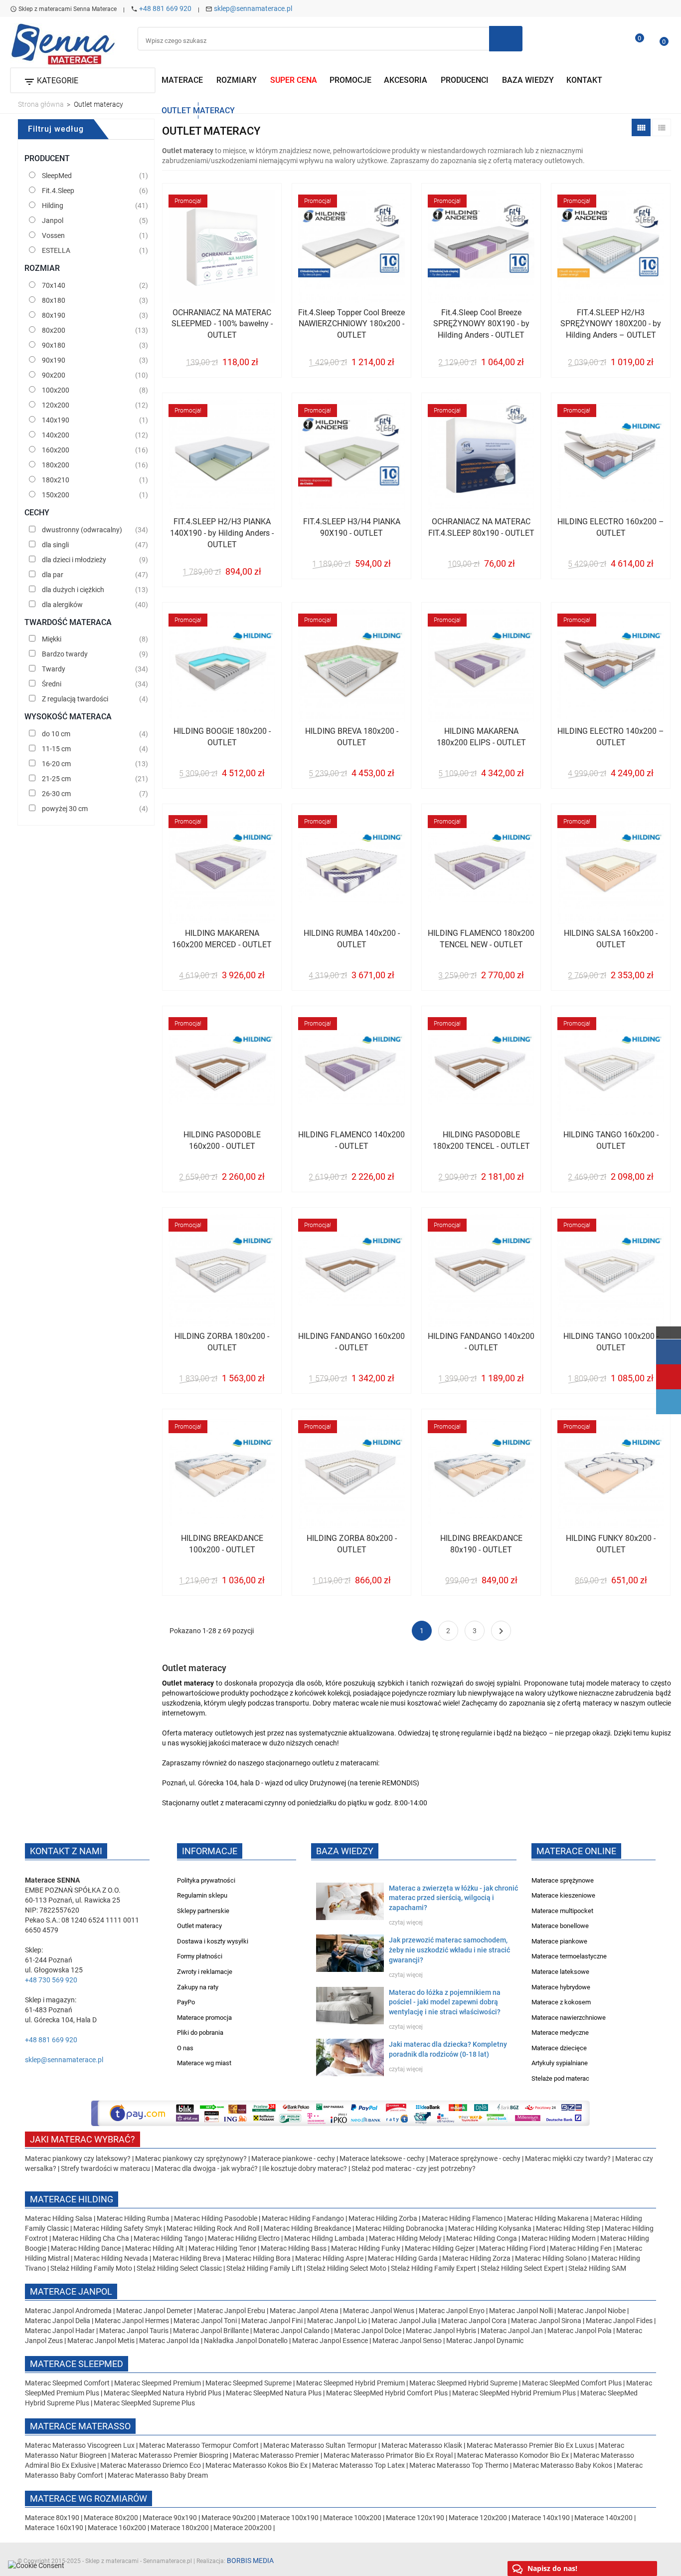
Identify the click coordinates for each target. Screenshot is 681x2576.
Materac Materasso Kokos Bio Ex (257, 2465)
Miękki (52, 639)
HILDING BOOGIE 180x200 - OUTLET (222, 737)
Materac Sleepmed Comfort (68, 2383)
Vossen (53, 235)
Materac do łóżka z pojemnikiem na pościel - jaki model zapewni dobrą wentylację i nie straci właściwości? (445, 2002)
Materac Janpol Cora (474, 2321)
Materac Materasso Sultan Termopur (321, 2445)
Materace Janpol (71, 2291)
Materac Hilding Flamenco (463, 2218)
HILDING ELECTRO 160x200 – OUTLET (611, 527)
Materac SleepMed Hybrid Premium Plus (514, 2393)
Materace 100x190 (289, 2518)
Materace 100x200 (352, 2518)
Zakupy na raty (198, 1987)
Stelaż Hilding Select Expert (523, 2268)
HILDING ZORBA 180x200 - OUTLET (222, 1342)
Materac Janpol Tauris (134, 2331)
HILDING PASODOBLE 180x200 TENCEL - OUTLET (481, 1140)
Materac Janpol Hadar (60, 2331)
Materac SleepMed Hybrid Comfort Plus (387, 2393)
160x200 (56, 450)
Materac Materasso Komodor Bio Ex (514, 2455)
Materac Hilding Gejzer (440, 2248)
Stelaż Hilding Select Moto (347, 2268)
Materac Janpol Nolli (521, 2311)
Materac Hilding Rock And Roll (214, 2228)
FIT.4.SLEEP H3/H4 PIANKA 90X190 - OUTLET (352, 527)
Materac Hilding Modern (559, 2238)
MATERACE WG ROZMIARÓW (88, 2498)
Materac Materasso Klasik (423, 2445)
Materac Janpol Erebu (232, 2311)
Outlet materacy (199, 1926)
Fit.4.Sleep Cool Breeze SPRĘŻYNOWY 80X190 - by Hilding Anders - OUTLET (481, 324)
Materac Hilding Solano (551, 2258)
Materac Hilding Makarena (549, 2218)
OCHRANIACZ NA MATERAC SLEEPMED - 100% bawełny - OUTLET (222, 324)
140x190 (56, 420)
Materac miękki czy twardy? (568, 2158)
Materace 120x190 (415, 2518)
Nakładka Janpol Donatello (246, 2341)
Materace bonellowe (560, 1926)
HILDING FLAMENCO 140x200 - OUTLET (351, 1140)
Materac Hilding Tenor (222, 2248)
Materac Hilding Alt (155, 2248)
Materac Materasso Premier (277, 2455)
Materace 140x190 (541, 2518)
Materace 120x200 (478, 2518)
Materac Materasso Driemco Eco (151, 2465)
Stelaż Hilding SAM (597, 2268)
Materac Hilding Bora (258, 2258)
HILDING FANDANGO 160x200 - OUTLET (351, 1342)
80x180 (54, 300)
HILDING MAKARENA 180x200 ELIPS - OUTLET (481, 737)
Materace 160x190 (54, 2528)
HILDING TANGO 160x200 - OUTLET (611, 1140)
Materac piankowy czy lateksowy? (78, 2158)
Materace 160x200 (117, 2528)
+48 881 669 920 (165, 8)
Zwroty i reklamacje (205, 1972)
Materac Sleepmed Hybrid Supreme (463, 2383)
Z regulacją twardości (75, 699)
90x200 (54, 375)
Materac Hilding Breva (187, 2258)
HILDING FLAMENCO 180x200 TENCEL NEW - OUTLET (481, 939)
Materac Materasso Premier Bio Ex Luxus (531, 2445)
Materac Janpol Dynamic (485, 2341)
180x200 (56, 465)
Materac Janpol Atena (305, 2311)
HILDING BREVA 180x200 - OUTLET (352, 737)
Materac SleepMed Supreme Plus (144, 2403)
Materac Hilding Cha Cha (91, 2238)
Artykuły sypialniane (560, 2063)
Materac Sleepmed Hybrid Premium (350, 2383)
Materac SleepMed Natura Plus (274, 2393)
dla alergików (62, 605)
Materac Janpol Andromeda (69, 2311)
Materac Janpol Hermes (132, 2321)
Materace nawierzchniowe (569, 2018)
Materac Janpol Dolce (368, 2331)
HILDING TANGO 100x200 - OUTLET (611, 1342)
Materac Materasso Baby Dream (158, 2475)
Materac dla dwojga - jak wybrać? (206, 2168)
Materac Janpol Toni (205, 2321)
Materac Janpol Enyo (452, 2311)
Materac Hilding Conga (482, 2238)
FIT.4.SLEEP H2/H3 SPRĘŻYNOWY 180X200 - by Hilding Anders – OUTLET (611, 324)
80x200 (54, 330)
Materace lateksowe (560, 1972)
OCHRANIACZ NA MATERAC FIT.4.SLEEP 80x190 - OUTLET (481, 527)
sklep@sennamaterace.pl (253, 8)
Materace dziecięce (559, 2048)
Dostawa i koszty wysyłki (213, 1941)
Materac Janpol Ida (169, 2341)
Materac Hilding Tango (169, 2238)
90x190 (54, 360)
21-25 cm (56, 779)
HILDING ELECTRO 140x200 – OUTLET (611, 737)
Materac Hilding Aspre (329, 2258)
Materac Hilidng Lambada (325, 2238)
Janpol (53, 220)
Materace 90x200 (229, 2518)
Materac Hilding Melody (405, 2238)
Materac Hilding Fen (581, 2248)
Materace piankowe (559, 1941)
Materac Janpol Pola (580, 2331)
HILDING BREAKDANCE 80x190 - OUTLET (481, 1544)
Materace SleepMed (77, 2364)
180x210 (56, 480)
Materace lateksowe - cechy (382, 2158)
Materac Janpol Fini (272, 2321)
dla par (53, 575)
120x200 (56, 405)
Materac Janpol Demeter (155, 2311)
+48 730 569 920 (51, 1980)
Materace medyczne (560, 2033)
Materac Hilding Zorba (384, 2218)
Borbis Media (250, 2561)
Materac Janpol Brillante (211, 2331)
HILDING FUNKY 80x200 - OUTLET (611, 1544)
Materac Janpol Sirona (546, 2321)
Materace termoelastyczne (569, 1956)
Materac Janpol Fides (619, 2321)
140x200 (56, 435)
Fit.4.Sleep (58, 191)
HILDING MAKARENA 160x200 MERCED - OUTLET (222, 939)
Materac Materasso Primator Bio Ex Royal (389, 2455)
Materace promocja (204, 2018)
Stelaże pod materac (560, 2078)
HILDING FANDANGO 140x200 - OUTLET (481, 1342)
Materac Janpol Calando (291, 2331)
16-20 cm (56, 764)
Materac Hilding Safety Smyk (118, 2228)
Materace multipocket (562, 1911)
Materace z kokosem (561, 2002)
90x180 (54, 345)
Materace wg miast (204, 2063)
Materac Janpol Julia (404, 2321)
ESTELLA (56, 250)
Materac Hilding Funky (366, 2248)
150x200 (56, 495)
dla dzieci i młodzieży (74, 560)
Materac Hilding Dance (86, 2248)
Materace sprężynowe (563, 1880)
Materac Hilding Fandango (304, 2218)
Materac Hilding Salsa (59, 2218)
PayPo (186, 2002)
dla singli (55, 545)
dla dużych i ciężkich (73, 590)
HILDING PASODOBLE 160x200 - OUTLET (222, 1140)
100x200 (56, 390)
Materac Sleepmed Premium (158, 2383)
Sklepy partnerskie (203, 1911)
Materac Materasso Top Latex (359, 2465)
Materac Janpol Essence (330, 2341)
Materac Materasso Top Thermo (460, 2465)
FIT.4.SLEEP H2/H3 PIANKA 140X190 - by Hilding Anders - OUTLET (222, 533)
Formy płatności (200, 1956)
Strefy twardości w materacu (105, 2168)
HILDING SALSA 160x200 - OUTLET (611, 939)
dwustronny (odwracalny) (82, 530)
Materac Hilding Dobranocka (400, 2228)
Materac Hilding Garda (403, 2258)
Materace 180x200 (180, 2528)
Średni (52, 684)
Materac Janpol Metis (101, 2341)
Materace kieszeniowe (563, 1895)
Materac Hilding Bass (294, 2248)
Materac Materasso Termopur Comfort (200, 2445)
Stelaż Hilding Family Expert (434, 2268)
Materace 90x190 (170, 2518)
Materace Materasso (80, 2426)
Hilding (53, 206)
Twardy (54, 669)
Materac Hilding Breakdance (308, 2228)
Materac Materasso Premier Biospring (170, 2455)
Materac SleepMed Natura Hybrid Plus (163, 2393)
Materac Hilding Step (569, 2228)
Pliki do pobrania (200, 2033)
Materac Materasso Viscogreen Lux (81, 2445)
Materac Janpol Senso (407, 2341)
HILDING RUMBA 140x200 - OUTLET (352, 939)
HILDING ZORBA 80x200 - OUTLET (352, 1544)
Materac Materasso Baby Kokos (563, 2465)
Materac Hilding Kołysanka (491, 2228)
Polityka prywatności (206, 1880)
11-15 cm (56, 749)
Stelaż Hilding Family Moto (92, 2268)
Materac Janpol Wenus (379, 2311)
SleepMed (57, 176)
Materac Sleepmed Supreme (249, 2383)
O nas (185, 2048)
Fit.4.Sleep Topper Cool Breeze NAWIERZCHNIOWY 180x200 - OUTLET (351, 324)
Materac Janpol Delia (58, 2321)
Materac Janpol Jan (512, 2331)
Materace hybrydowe (561, 1987)
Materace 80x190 (52, 2518)
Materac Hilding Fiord (512, 2248)
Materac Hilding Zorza (476, 2258)
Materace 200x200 (243, 2528)
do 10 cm (56, 734)
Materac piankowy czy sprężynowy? (191, 2158)
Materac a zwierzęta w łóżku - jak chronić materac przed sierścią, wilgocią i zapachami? (453, 1898)
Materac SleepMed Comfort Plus (572, 2383)
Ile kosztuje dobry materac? (305, 2168)
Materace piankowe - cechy (293, 2158)
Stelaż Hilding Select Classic (180, 2268)
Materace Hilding (72, 2199)
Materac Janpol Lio (337, 2321)
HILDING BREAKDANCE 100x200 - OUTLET (222, 1544)
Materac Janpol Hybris (441, 2331)
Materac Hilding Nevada (111, 2258)
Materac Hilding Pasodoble (216, 2218)
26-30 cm (56, 794)
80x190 (54, 315)
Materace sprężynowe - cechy (475, 2158)
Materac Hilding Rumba (134, 2218)
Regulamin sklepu (202, 1895)
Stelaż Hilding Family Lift (265, 2268)
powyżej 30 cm (65, 809)
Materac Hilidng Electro (245, 2238)
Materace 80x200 (111, 2518)
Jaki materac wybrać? (83, 2139)
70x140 (54, 285)
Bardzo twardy (65, 654)
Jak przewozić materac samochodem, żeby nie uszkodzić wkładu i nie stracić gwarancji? (449, 1950)
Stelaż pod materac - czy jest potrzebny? (414, 2168)
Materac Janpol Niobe (592, 2311)
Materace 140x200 (603, 2518)
